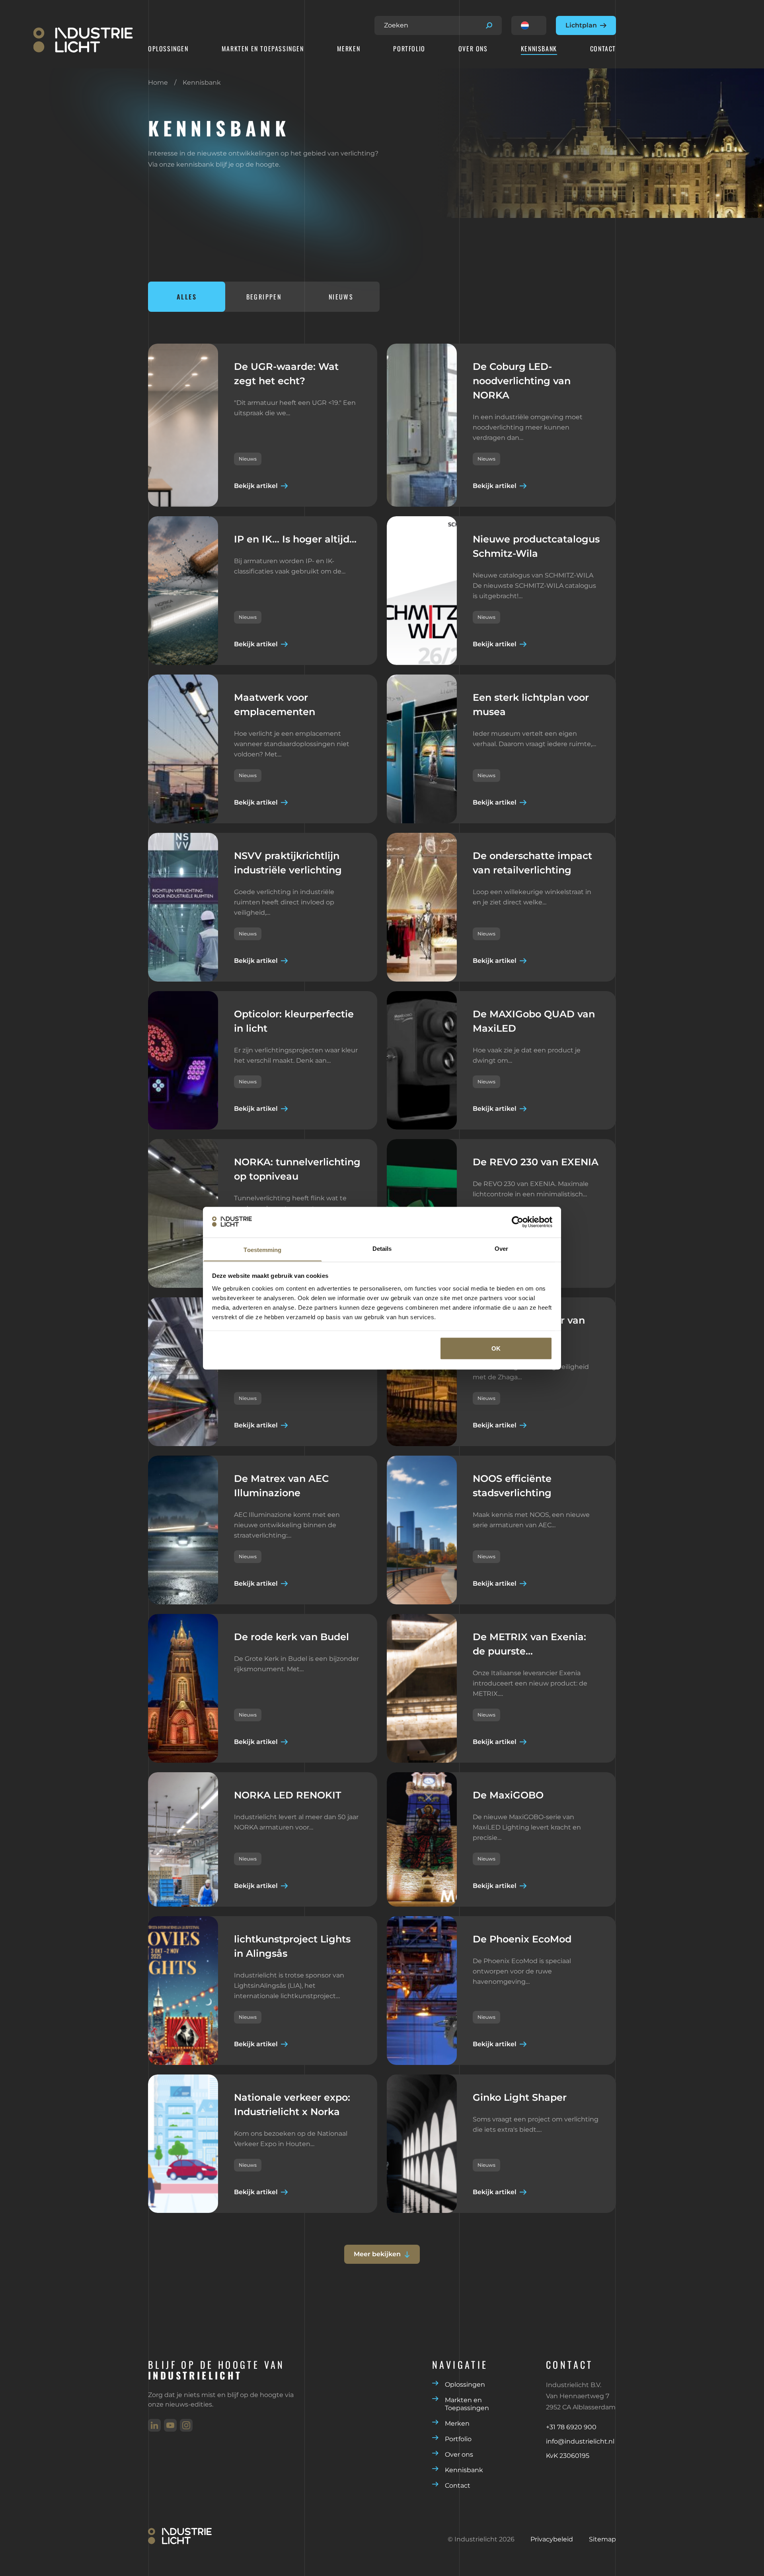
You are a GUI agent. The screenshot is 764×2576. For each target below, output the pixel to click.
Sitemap (602, 2539)
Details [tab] (382, 1248)
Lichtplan (581, 25)
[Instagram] (186, 2425)
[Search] (489, 25)
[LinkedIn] (154, 2425)
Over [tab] (501, 1248)
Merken (349, 49)
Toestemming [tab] (262, 1249)
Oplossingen (168, 49)
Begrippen (264, 297)
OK (496, 1348)
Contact (603, 49)
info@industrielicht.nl (580, 2441)
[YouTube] (170, 2425)
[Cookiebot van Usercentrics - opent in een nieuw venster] (517, 1222)
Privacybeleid (552, 2539)
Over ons (473, 49)
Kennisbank (539, 49)
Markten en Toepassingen (263, 49)
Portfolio (409, 49)
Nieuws (341, 297)
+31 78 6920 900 (571, 2427)
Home (158, 83)
